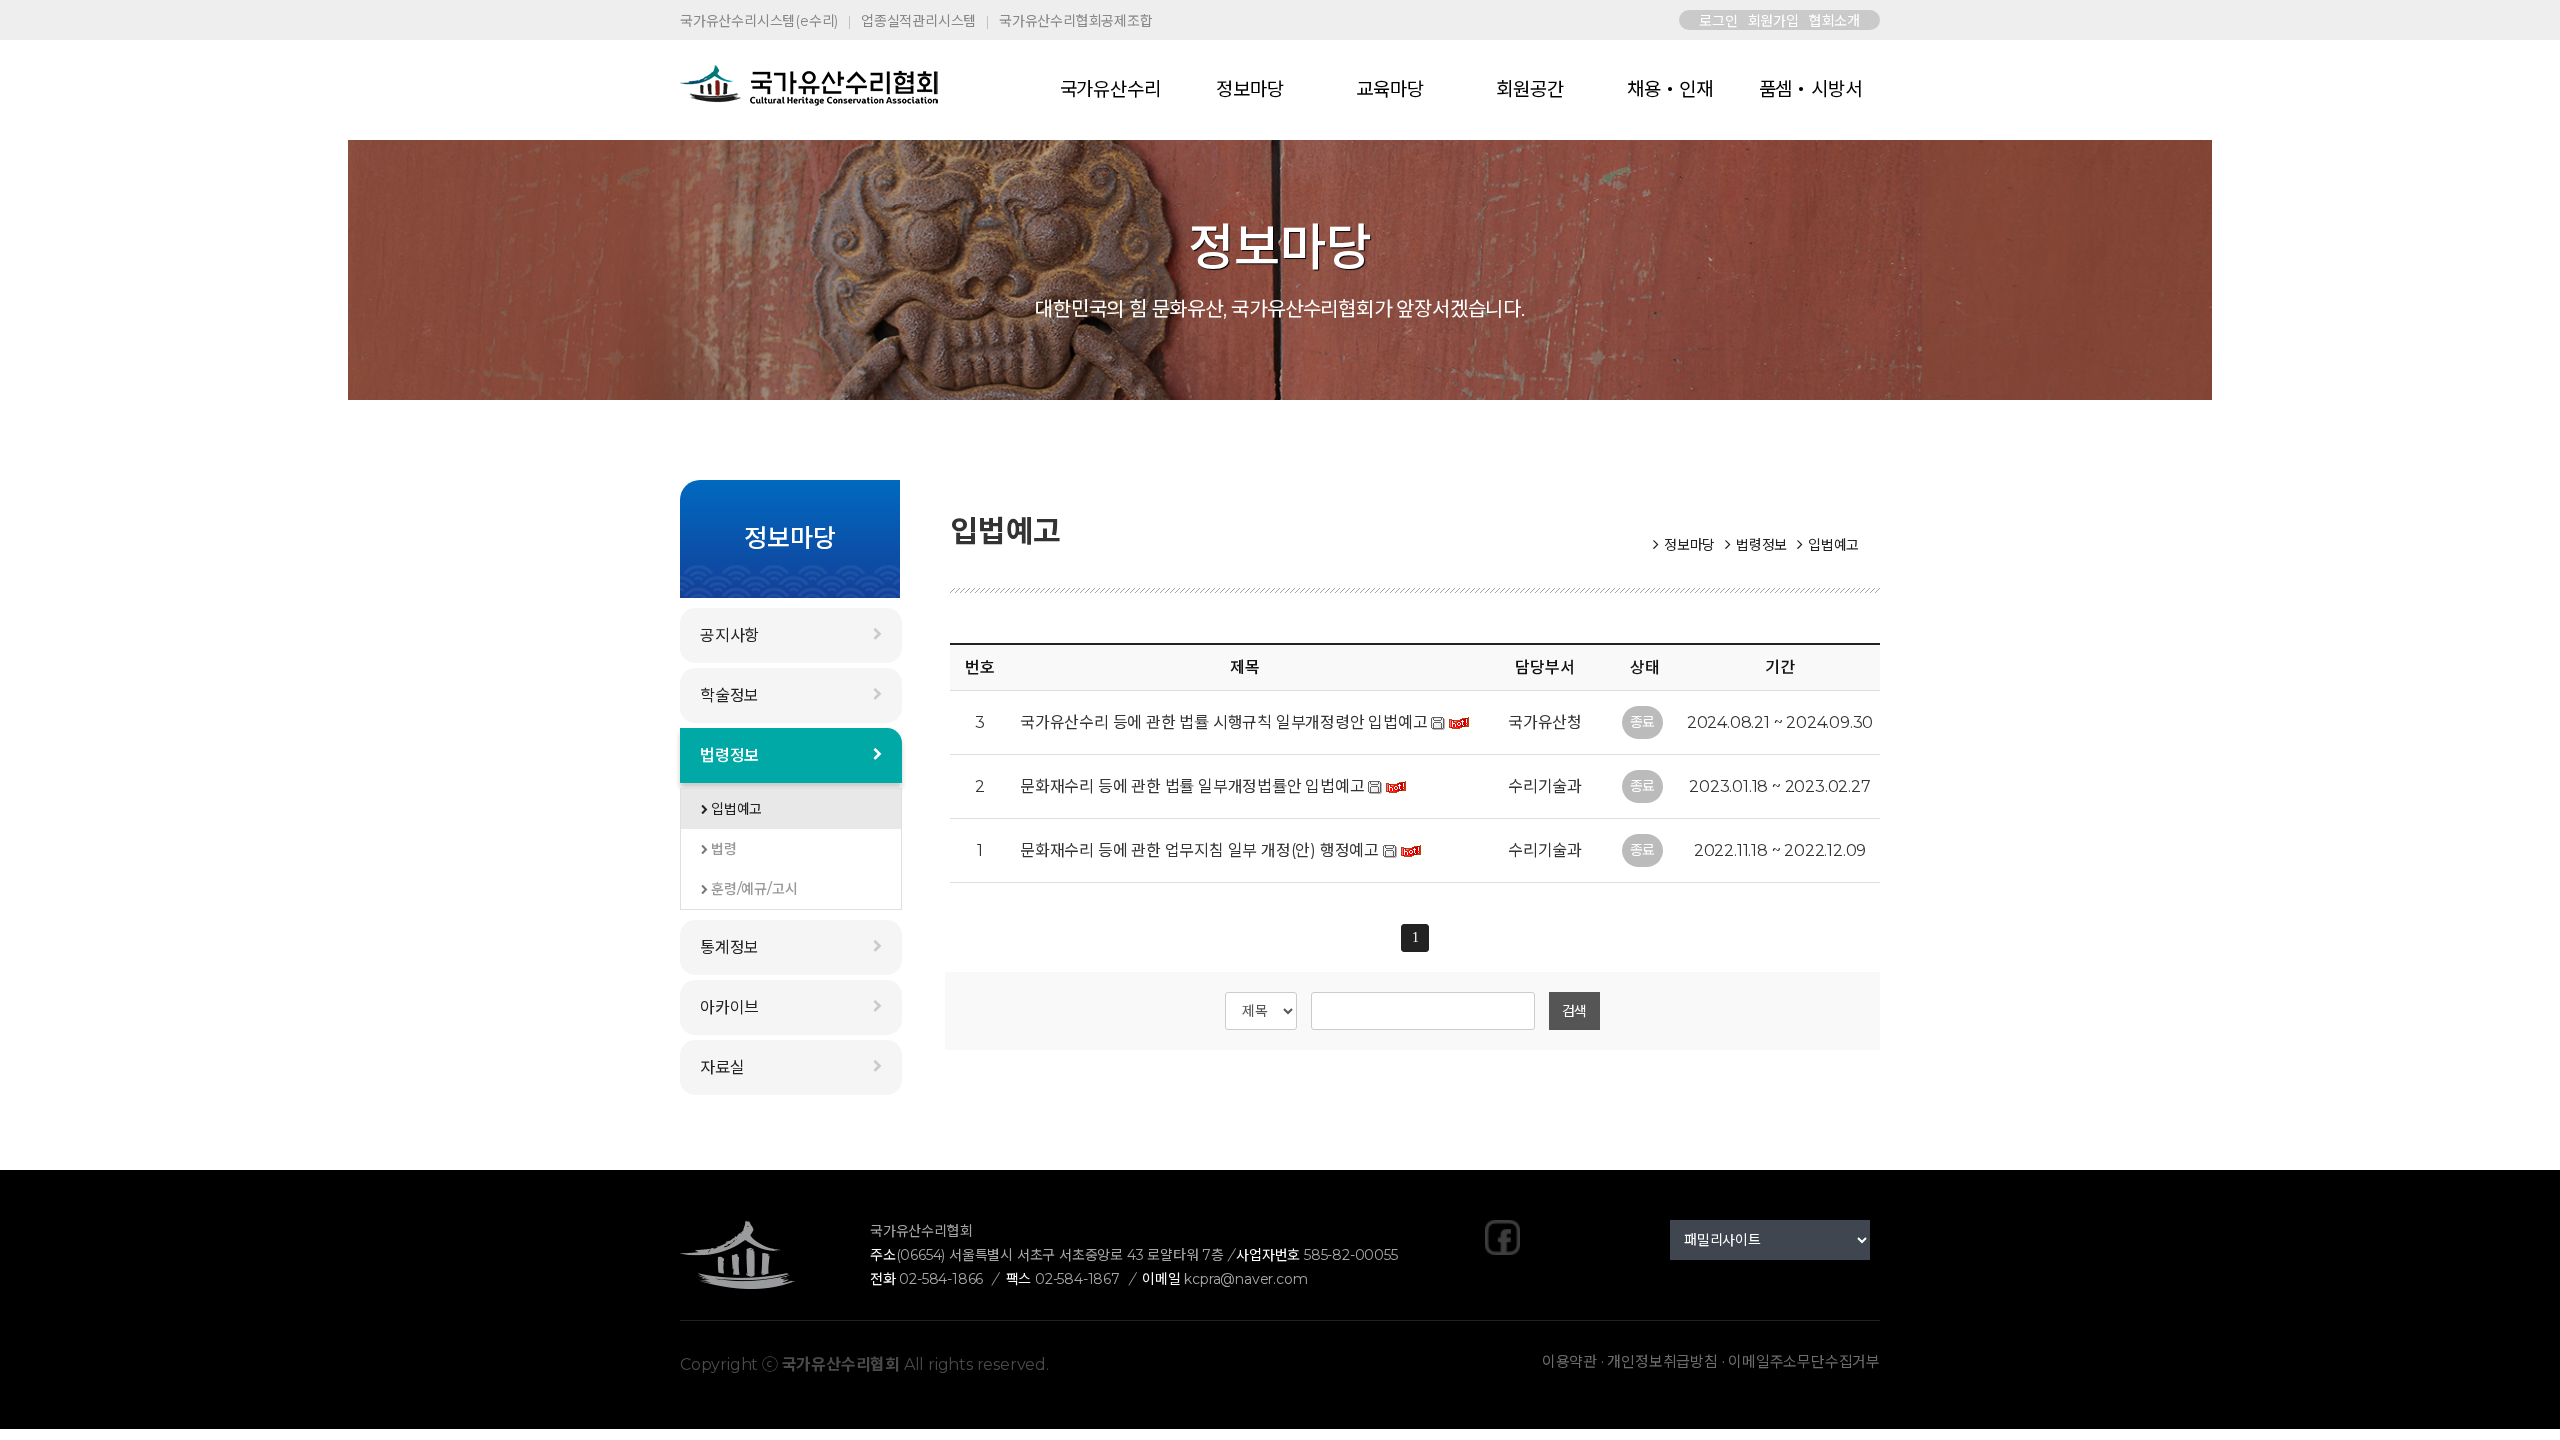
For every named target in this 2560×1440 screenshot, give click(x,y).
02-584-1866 (941, 1279)
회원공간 (1529, 89)
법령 (724, 849)
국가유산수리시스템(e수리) (759, 21)
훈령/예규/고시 (754, 889)
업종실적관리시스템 (918, 21)
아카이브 (729, 1007)
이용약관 (1569, 1361)
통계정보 (729, 947)
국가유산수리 (1110, 89)
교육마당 (1389, 89)
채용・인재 (1670, 89)
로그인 (1718, 21)
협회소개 (1834, 21)
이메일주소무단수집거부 (1804, 1361)
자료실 (722, 1067)
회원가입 (1773, 21)
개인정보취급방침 (1662, 1361)
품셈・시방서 (1810, 89)
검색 (1575, 1011)
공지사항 (729, 635)
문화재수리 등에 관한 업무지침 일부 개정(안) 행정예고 (1199, 850)
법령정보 (729, 755)
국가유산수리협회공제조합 (1076, 21)
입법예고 (736, 809)
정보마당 (1249, 89)
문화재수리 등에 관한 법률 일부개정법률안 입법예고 (1192, 786)
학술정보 (729, 695)
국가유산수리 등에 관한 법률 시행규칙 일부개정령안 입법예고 (1224, 722)
